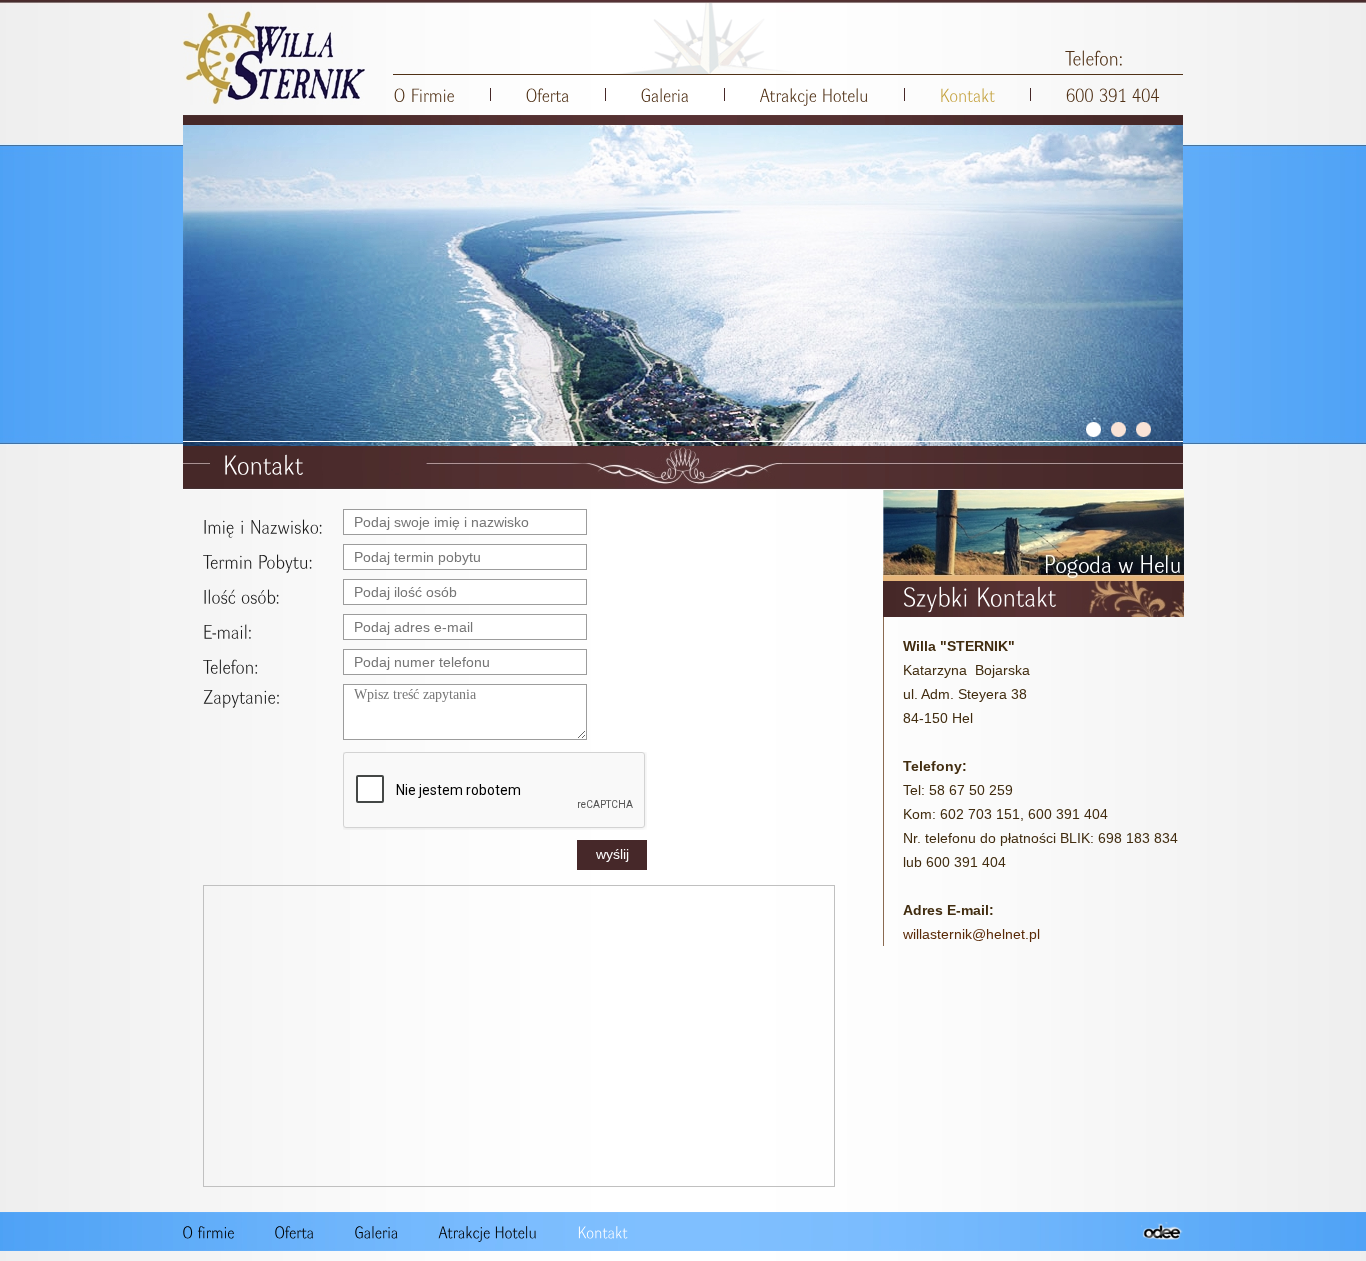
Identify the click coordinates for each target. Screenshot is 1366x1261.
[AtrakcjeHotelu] (814, 95)
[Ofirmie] (209, 1232)
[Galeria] (665, 95)
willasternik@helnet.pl (971, 934)
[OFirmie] (424, 95)
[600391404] (1113, 95)
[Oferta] (548, 95)
